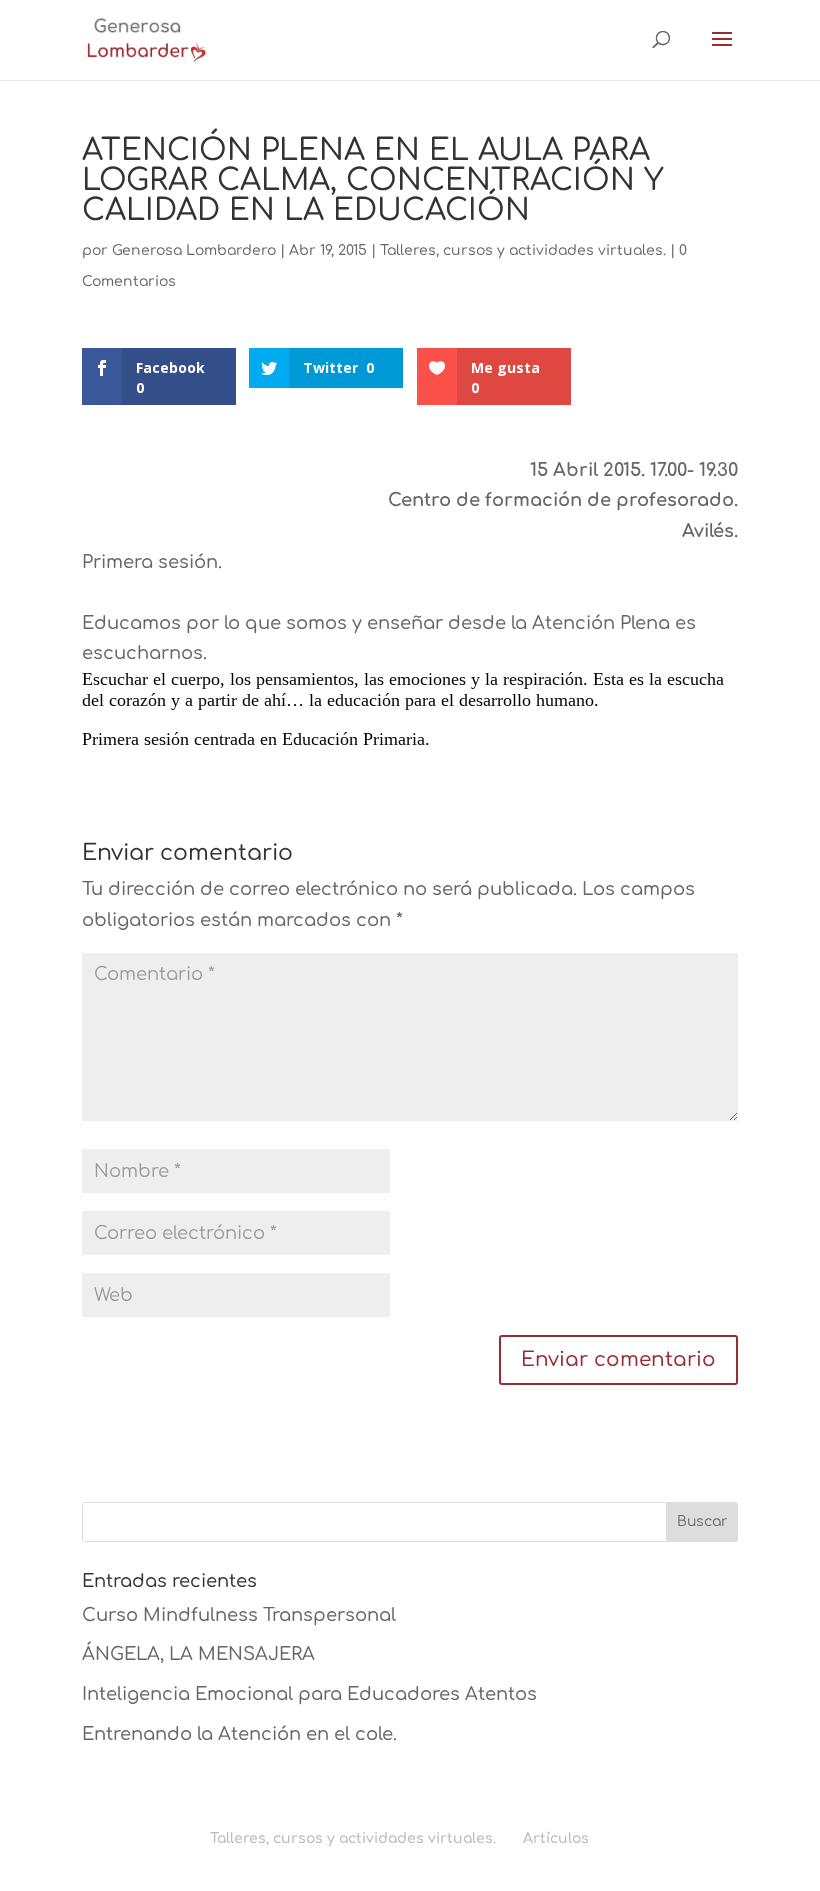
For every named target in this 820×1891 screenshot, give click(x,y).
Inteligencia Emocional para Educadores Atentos (309, 1694)
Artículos (556, 1838)
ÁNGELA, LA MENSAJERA (198, 1654)
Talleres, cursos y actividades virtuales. (523, 250)
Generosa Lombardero (194, 250)
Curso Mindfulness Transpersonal (239, 1615)
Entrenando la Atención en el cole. (239, 1734)
